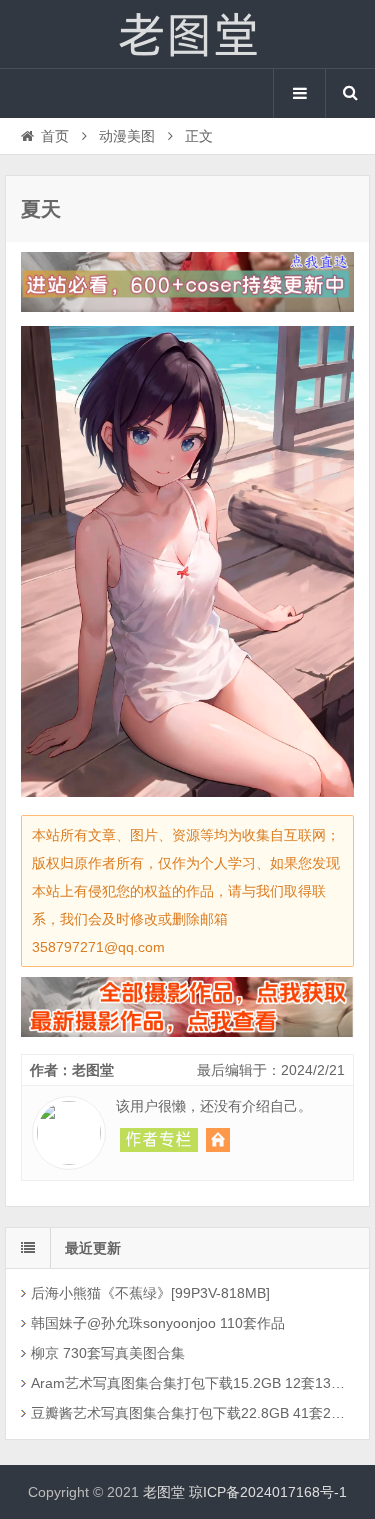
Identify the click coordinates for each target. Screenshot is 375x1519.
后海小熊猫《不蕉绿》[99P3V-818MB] (150, 1293)
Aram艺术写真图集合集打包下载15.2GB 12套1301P (189, 1383)
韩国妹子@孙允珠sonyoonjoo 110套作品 (158, 1323)
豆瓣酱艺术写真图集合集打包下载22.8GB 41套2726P (189, 1413)
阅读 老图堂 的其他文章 (159, 1140)
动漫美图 (127, 136)
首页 (55, 136)
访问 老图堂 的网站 (218, 1140)
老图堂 (188, 34)
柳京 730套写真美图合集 (108, 1353)
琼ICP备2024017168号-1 (268, 1492)
